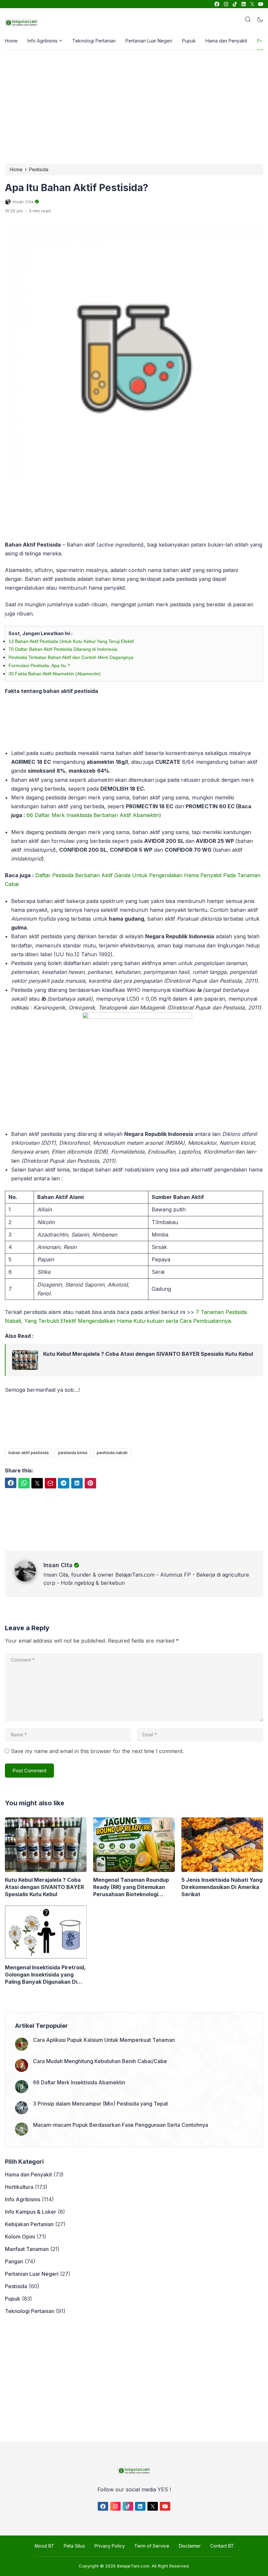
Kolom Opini (20, 2237)
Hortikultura (19, 2187)
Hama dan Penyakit (226, 41)
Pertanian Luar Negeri (149, 41)
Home (11, 41)
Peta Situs (74, 2546)
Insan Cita (58, 1565)
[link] (217, 4)
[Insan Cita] (29, 1580)
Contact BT (222, 2546)
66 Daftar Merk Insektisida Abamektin (79, 2082)
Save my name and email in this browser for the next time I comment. (97, 1751)
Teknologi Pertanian (94, 41)
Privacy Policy (110, 2546)
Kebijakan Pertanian (29, 2224)
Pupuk (189, 41)
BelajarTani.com (133, 2566)
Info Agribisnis (42, 41)
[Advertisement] (136, 106)
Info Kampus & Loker (31, 2212)
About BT (44, 2546)
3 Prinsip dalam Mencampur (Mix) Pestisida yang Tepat (100, 2104)
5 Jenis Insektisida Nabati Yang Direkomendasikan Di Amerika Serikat (222, 1887)
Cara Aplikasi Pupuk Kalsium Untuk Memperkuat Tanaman (104, 2040)
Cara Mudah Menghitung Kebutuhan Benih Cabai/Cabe (100, 2061)
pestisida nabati (112, 1453)
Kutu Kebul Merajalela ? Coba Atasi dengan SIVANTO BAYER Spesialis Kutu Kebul (148, 1354)
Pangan (14, 2261)
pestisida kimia (73, 1453)
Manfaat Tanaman (27, 2249)
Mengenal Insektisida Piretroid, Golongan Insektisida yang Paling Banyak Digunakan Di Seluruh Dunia (45, 1975)
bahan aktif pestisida (29, 1453)
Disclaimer (190, 2546)
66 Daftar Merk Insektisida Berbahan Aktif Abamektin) (94, 815)
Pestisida (16, 2286)
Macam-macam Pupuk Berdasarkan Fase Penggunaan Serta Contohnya (121, 2125)
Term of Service (152, 2546)
